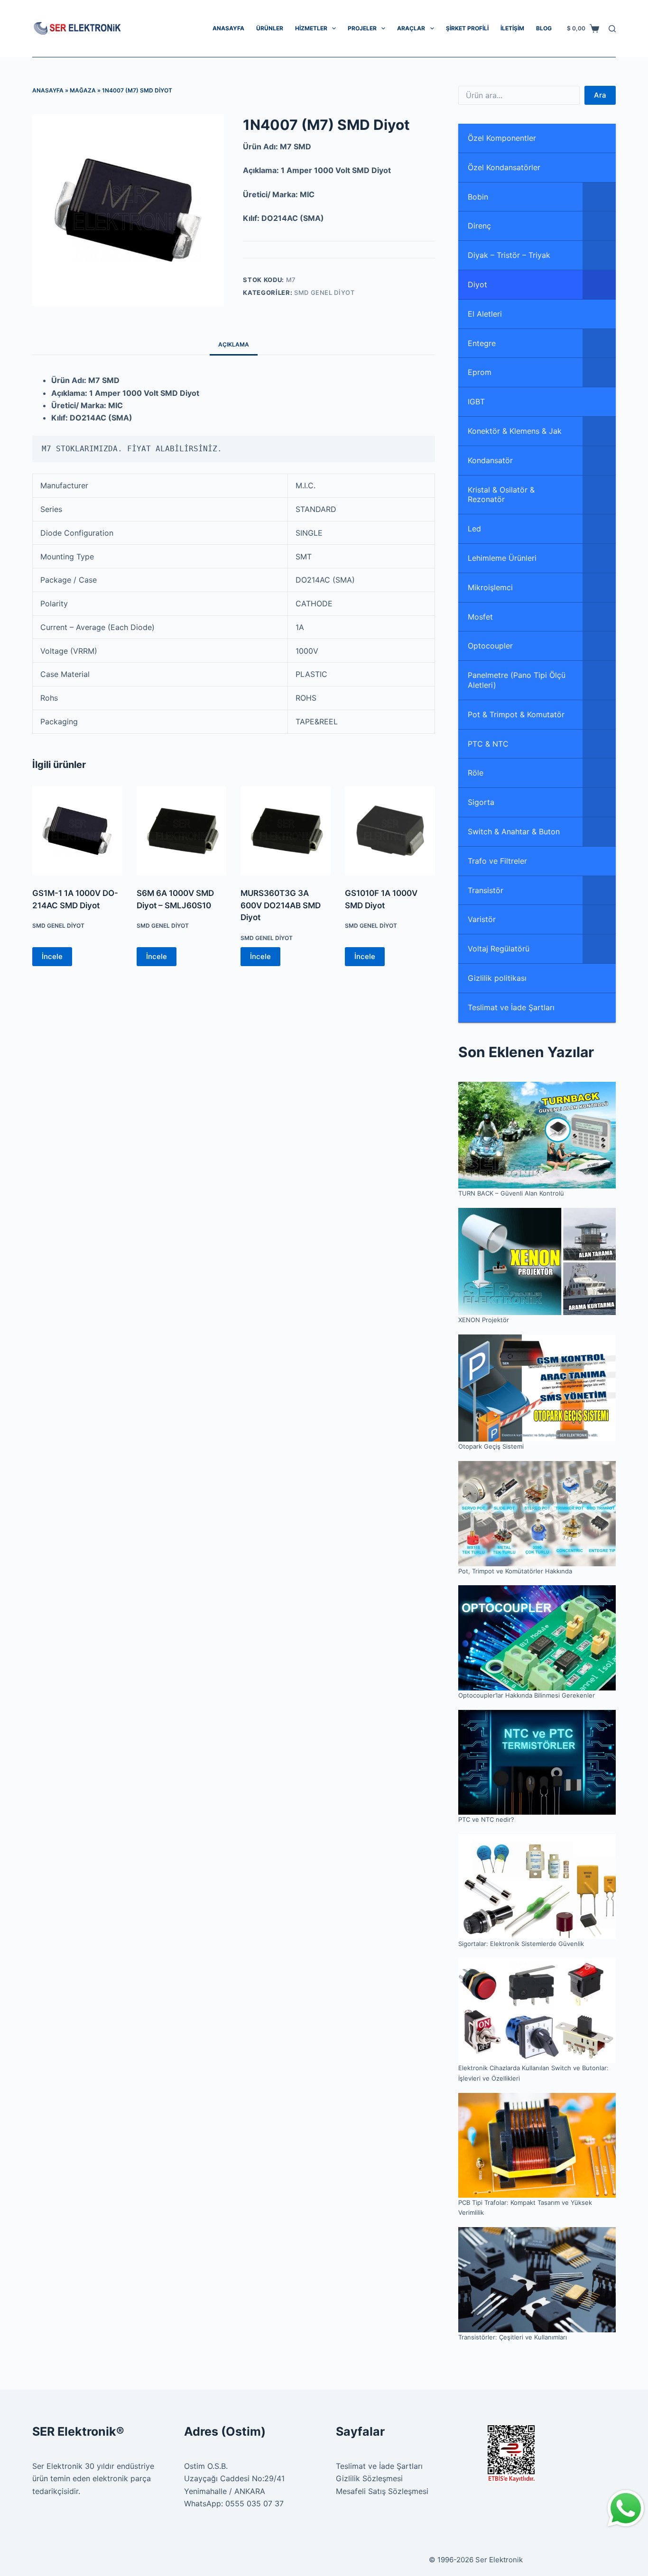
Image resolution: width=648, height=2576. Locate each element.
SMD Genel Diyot (324, 292)
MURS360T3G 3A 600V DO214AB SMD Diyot (281, 905)
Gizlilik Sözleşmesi (369, 2478)
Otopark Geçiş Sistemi (491, 1446)
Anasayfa (228, 28)
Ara (600, 95)
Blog (544, 28)
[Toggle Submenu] (599, 197)
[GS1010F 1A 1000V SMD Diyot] (390, 831)
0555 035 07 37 (255, 2503)
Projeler (362, 28)
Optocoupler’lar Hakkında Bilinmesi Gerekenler (527, 1695)
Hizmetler (311, 28)
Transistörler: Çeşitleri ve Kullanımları (513, 2337)
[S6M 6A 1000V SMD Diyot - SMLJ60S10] (182, 831)
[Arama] (612, 29)
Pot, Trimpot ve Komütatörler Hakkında (515, 1571)
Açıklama (234, 344)
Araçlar (411, 28)
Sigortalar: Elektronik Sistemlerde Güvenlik (521, 1944)
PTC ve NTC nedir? (486, 1819)
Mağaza (83, 90)
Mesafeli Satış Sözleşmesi (382, 2491)
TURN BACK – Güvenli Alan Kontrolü (511, 1193)
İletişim (512, 28)
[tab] (234, 344)
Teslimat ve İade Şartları (379, 2466)
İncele (52, 956)
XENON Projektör (484, 1320)
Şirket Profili (467, 28)
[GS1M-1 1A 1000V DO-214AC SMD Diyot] (77, 831)
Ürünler (270, 28)
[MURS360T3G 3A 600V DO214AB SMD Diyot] (286, 831)
